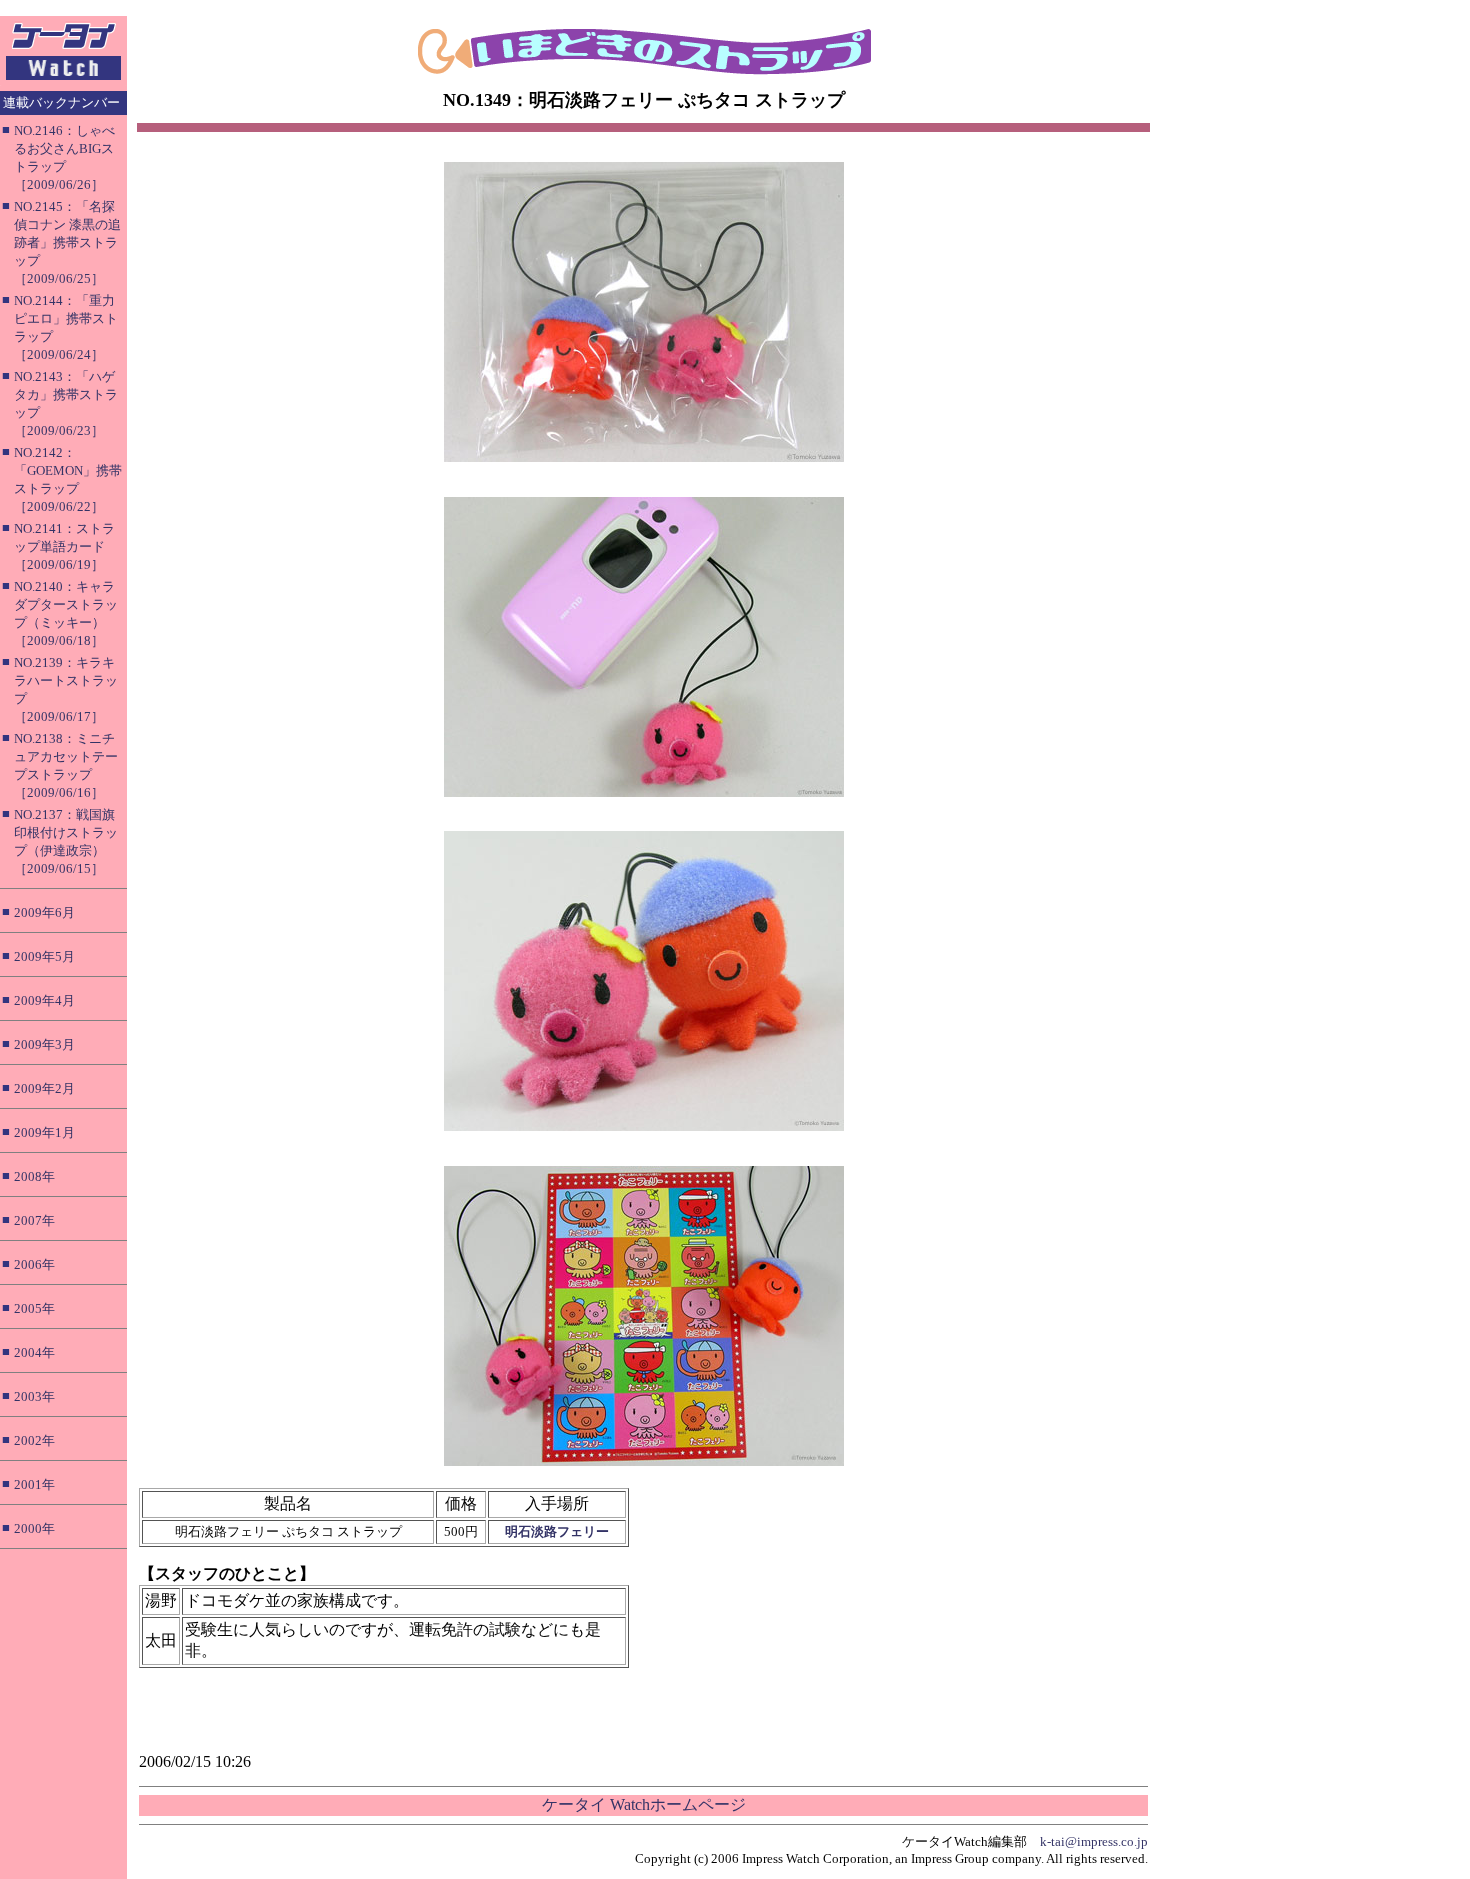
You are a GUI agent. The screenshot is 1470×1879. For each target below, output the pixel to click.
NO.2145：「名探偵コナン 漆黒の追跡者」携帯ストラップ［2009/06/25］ (67, 242)
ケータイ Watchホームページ (644, 1804)
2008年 (34, 1176)
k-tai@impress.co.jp (1094, 1841)
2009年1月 (44, 1132)
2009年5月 (44, 956)
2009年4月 (44, 1000)
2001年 (34, 1484)
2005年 (34, 1308)
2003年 (34, 1396)
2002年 (34, 1440)
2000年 (34, 1528)
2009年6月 (44, 912)
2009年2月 (44, 1088)
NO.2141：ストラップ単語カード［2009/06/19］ (64, 546)
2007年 (34, 1220)
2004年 (34, 1352)
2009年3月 (44, 1044)
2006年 (34, 1264)
